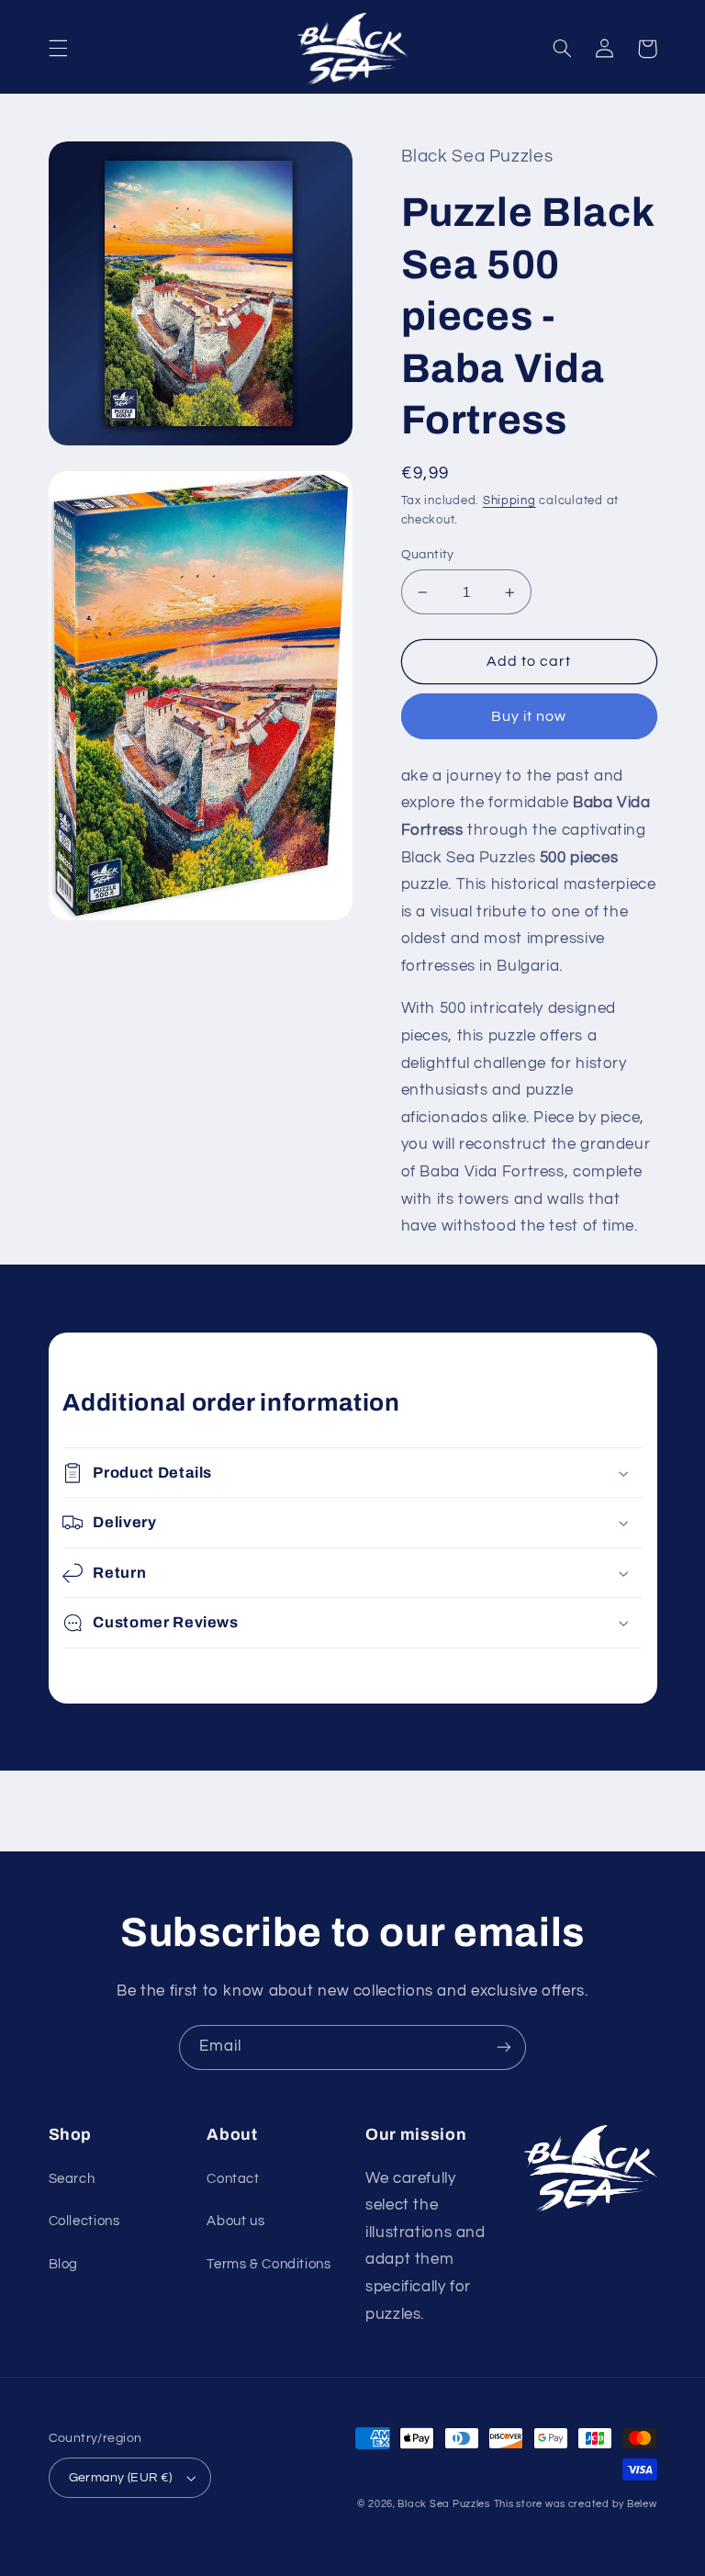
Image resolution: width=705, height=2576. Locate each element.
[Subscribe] (504, 2047)
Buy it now (529, 716)
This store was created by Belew (576, 2504)
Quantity (428, 555)
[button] (58, 49)
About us (235, 2221)
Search (72, 2179)
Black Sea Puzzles (444, 2504)
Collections (84, 2221)
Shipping (509, 501)
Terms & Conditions (269, 2264)
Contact (233, 2179)
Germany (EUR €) (121, 2478)
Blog (64, 2264)
